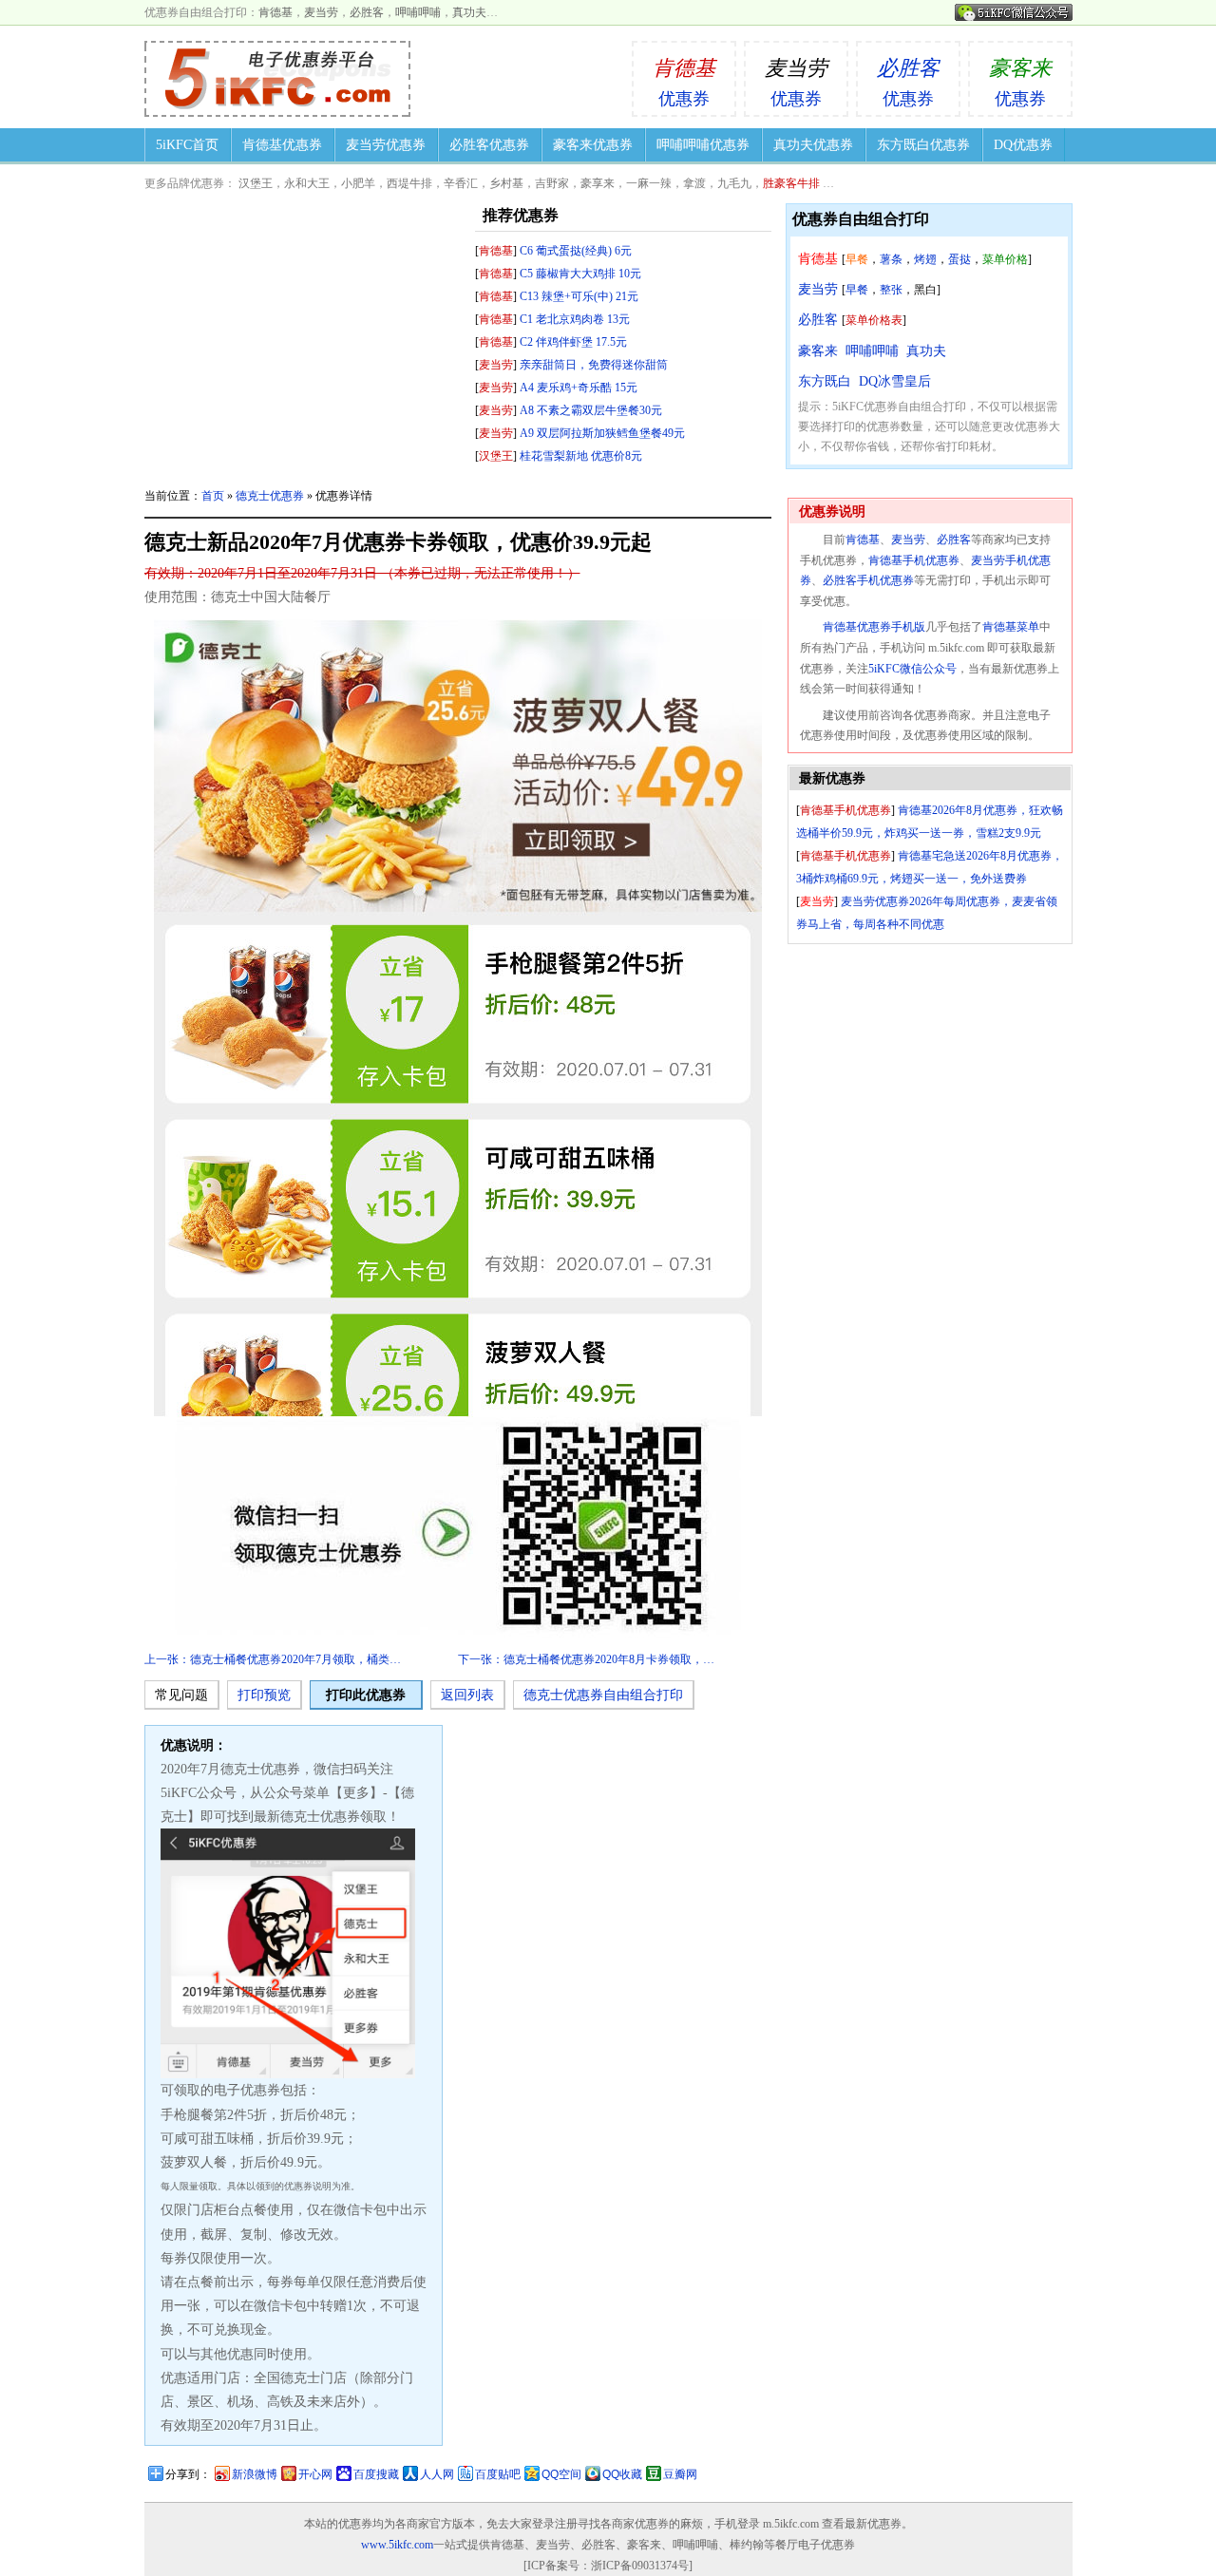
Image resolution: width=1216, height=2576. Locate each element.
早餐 (857, 259)
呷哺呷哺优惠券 (703, 145)
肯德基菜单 (1011, 627)
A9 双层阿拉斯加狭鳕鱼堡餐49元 (602, 433)
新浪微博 (255, 2474)
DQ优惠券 (1023, 145)
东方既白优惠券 (923, 145)
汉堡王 (256, 183)
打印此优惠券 (366, 1695)
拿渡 (694, 183)
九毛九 (734, 183)
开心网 (315, 2474)
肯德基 (275, 12)
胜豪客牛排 (791, 183)
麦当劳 (321, 12)
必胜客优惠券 (489, 145)
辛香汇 (461, 183)
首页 (213, 496)
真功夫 (469, 12)
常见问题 (181, 1695)
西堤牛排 (409, 183)
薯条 (891, 259)
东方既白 (825, 381)
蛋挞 (959, 259)
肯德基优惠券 (282, 145)
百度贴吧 (498, 2474)
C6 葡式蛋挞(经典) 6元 (576, 251)
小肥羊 (358, 183)
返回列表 (467, 1695)
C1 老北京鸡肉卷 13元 (575, 319)
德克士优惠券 (270, 496)
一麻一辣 (649, 183)
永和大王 (307, 183)
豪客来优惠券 (593, 145)
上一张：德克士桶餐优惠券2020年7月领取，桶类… (273, 1659)
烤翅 (925, 259)
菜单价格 (1005, 259)
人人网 (437, 2474)
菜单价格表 (874, 320)
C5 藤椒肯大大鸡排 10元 (580, 274)
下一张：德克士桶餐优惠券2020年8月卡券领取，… (586, 1659)
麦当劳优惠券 (386, 145)
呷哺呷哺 (418, 12)
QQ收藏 (622, 2474)
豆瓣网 (680, 2474)
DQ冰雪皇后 (895, 381)
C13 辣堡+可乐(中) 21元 (579, 296)
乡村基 (506, 183)
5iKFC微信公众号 (912, 669)
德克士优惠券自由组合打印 (603, 1695)
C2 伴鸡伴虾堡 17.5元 (573, 342)
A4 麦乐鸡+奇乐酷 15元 (579, 388)
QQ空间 (561, 2474)
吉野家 (552, 183)
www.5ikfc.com (397, 2545)
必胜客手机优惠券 (868, 580)
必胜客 (367, 12)
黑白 (925, 290)
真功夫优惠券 (813, 145)
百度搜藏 (376, 2474)
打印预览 (264, 1695)
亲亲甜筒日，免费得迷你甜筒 (594, 365)
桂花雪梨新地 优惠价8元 (581, 456)
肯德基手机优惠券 (914, 560)
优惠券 (684, 82)
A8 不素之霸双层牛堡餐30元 (591, 410)
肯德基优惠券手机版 (874, 627)
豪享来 (598, 183)
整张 (891, 290)
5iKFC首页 (187, 145)
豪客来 (818, 351)
